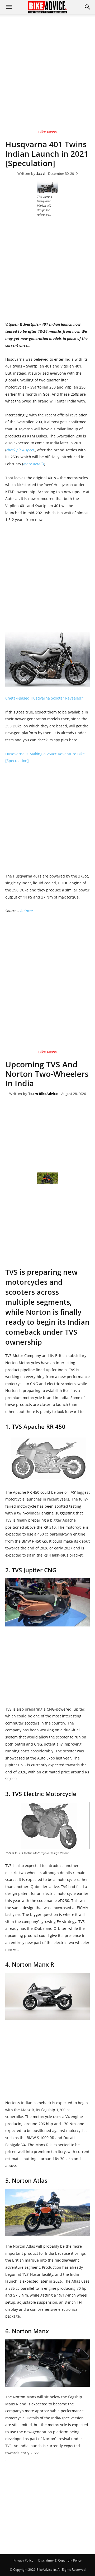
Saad (41, 174)
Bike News (47, 132)
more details (34, 464)
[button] (88, 7)
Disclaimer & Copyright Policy (60, 2560)
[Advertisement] (47, 64)
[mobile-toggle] (9, 7)
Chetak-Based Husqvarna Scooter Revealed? (44, 698)
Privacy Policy (23, 2560)
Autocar (27, 911)
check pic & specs (20, 450)
